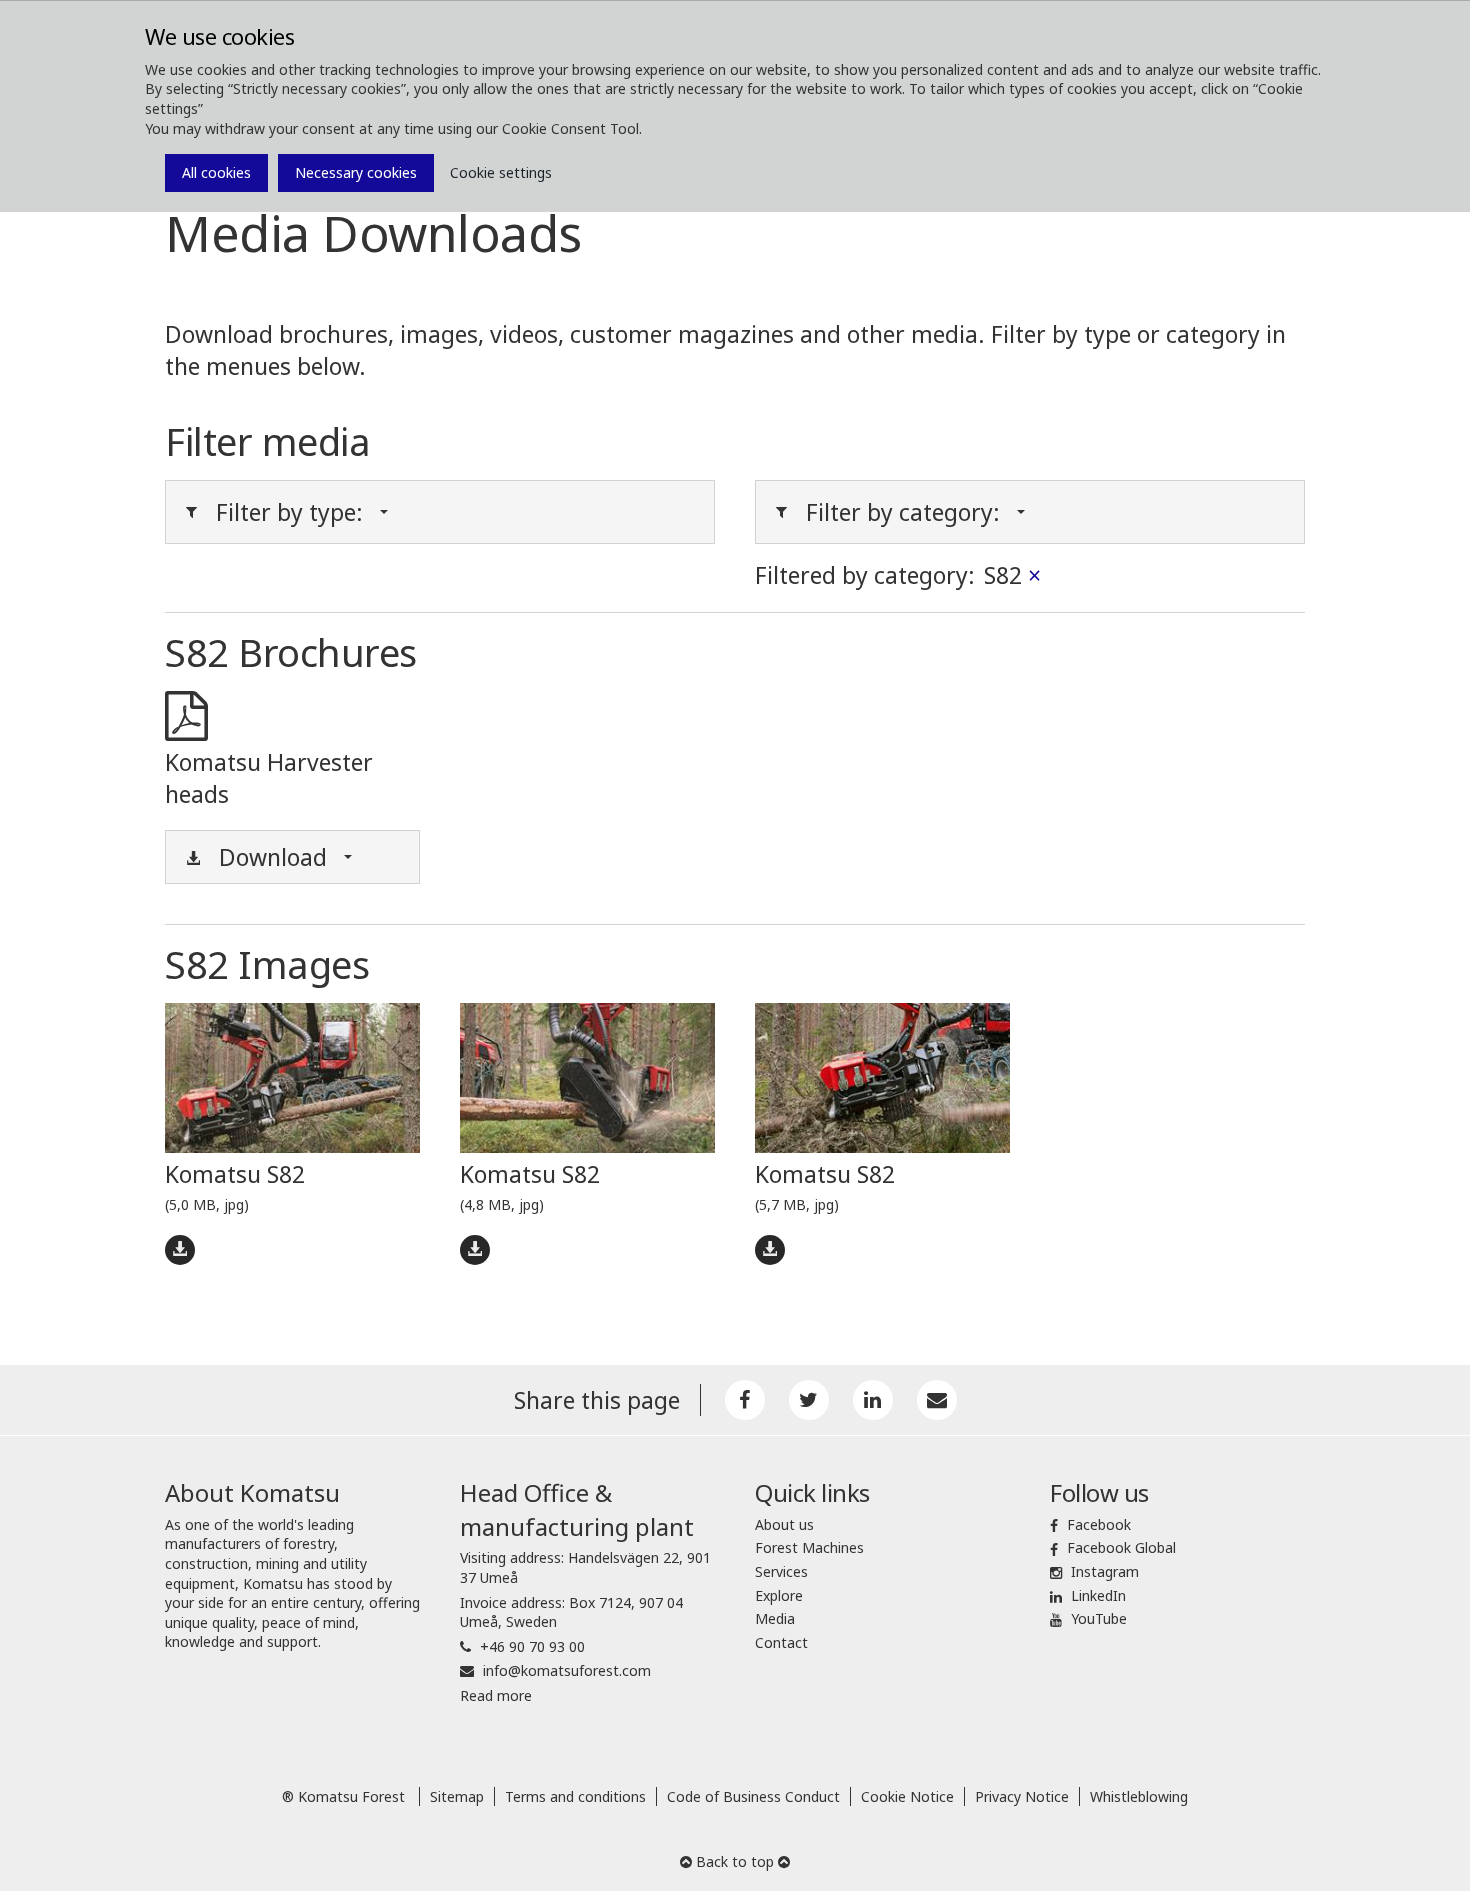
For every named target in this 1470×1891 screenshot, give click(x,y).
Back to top (735, 1861)
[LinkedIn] (873, 1400)
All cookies (216, 172)
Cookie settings (501, 172)
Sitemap (457, 1796)
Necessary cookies (356, 172)
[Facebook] (745, 1400)
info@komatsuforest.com (567, 1670)
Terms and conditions (575, 1796)
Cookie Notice (907, 1796)
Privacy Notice (1022, 1796)
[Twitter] (809, 1400)
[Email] (937, 1400)
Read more (496, 1695)
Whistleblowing (1139, 1796)
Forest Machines (809, 1547)
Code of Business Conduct (753, 1796)
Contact (781, 1642)
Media (775, 1618)
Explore (779, 1595)
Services (781, 1571)
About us (784, 1524)
